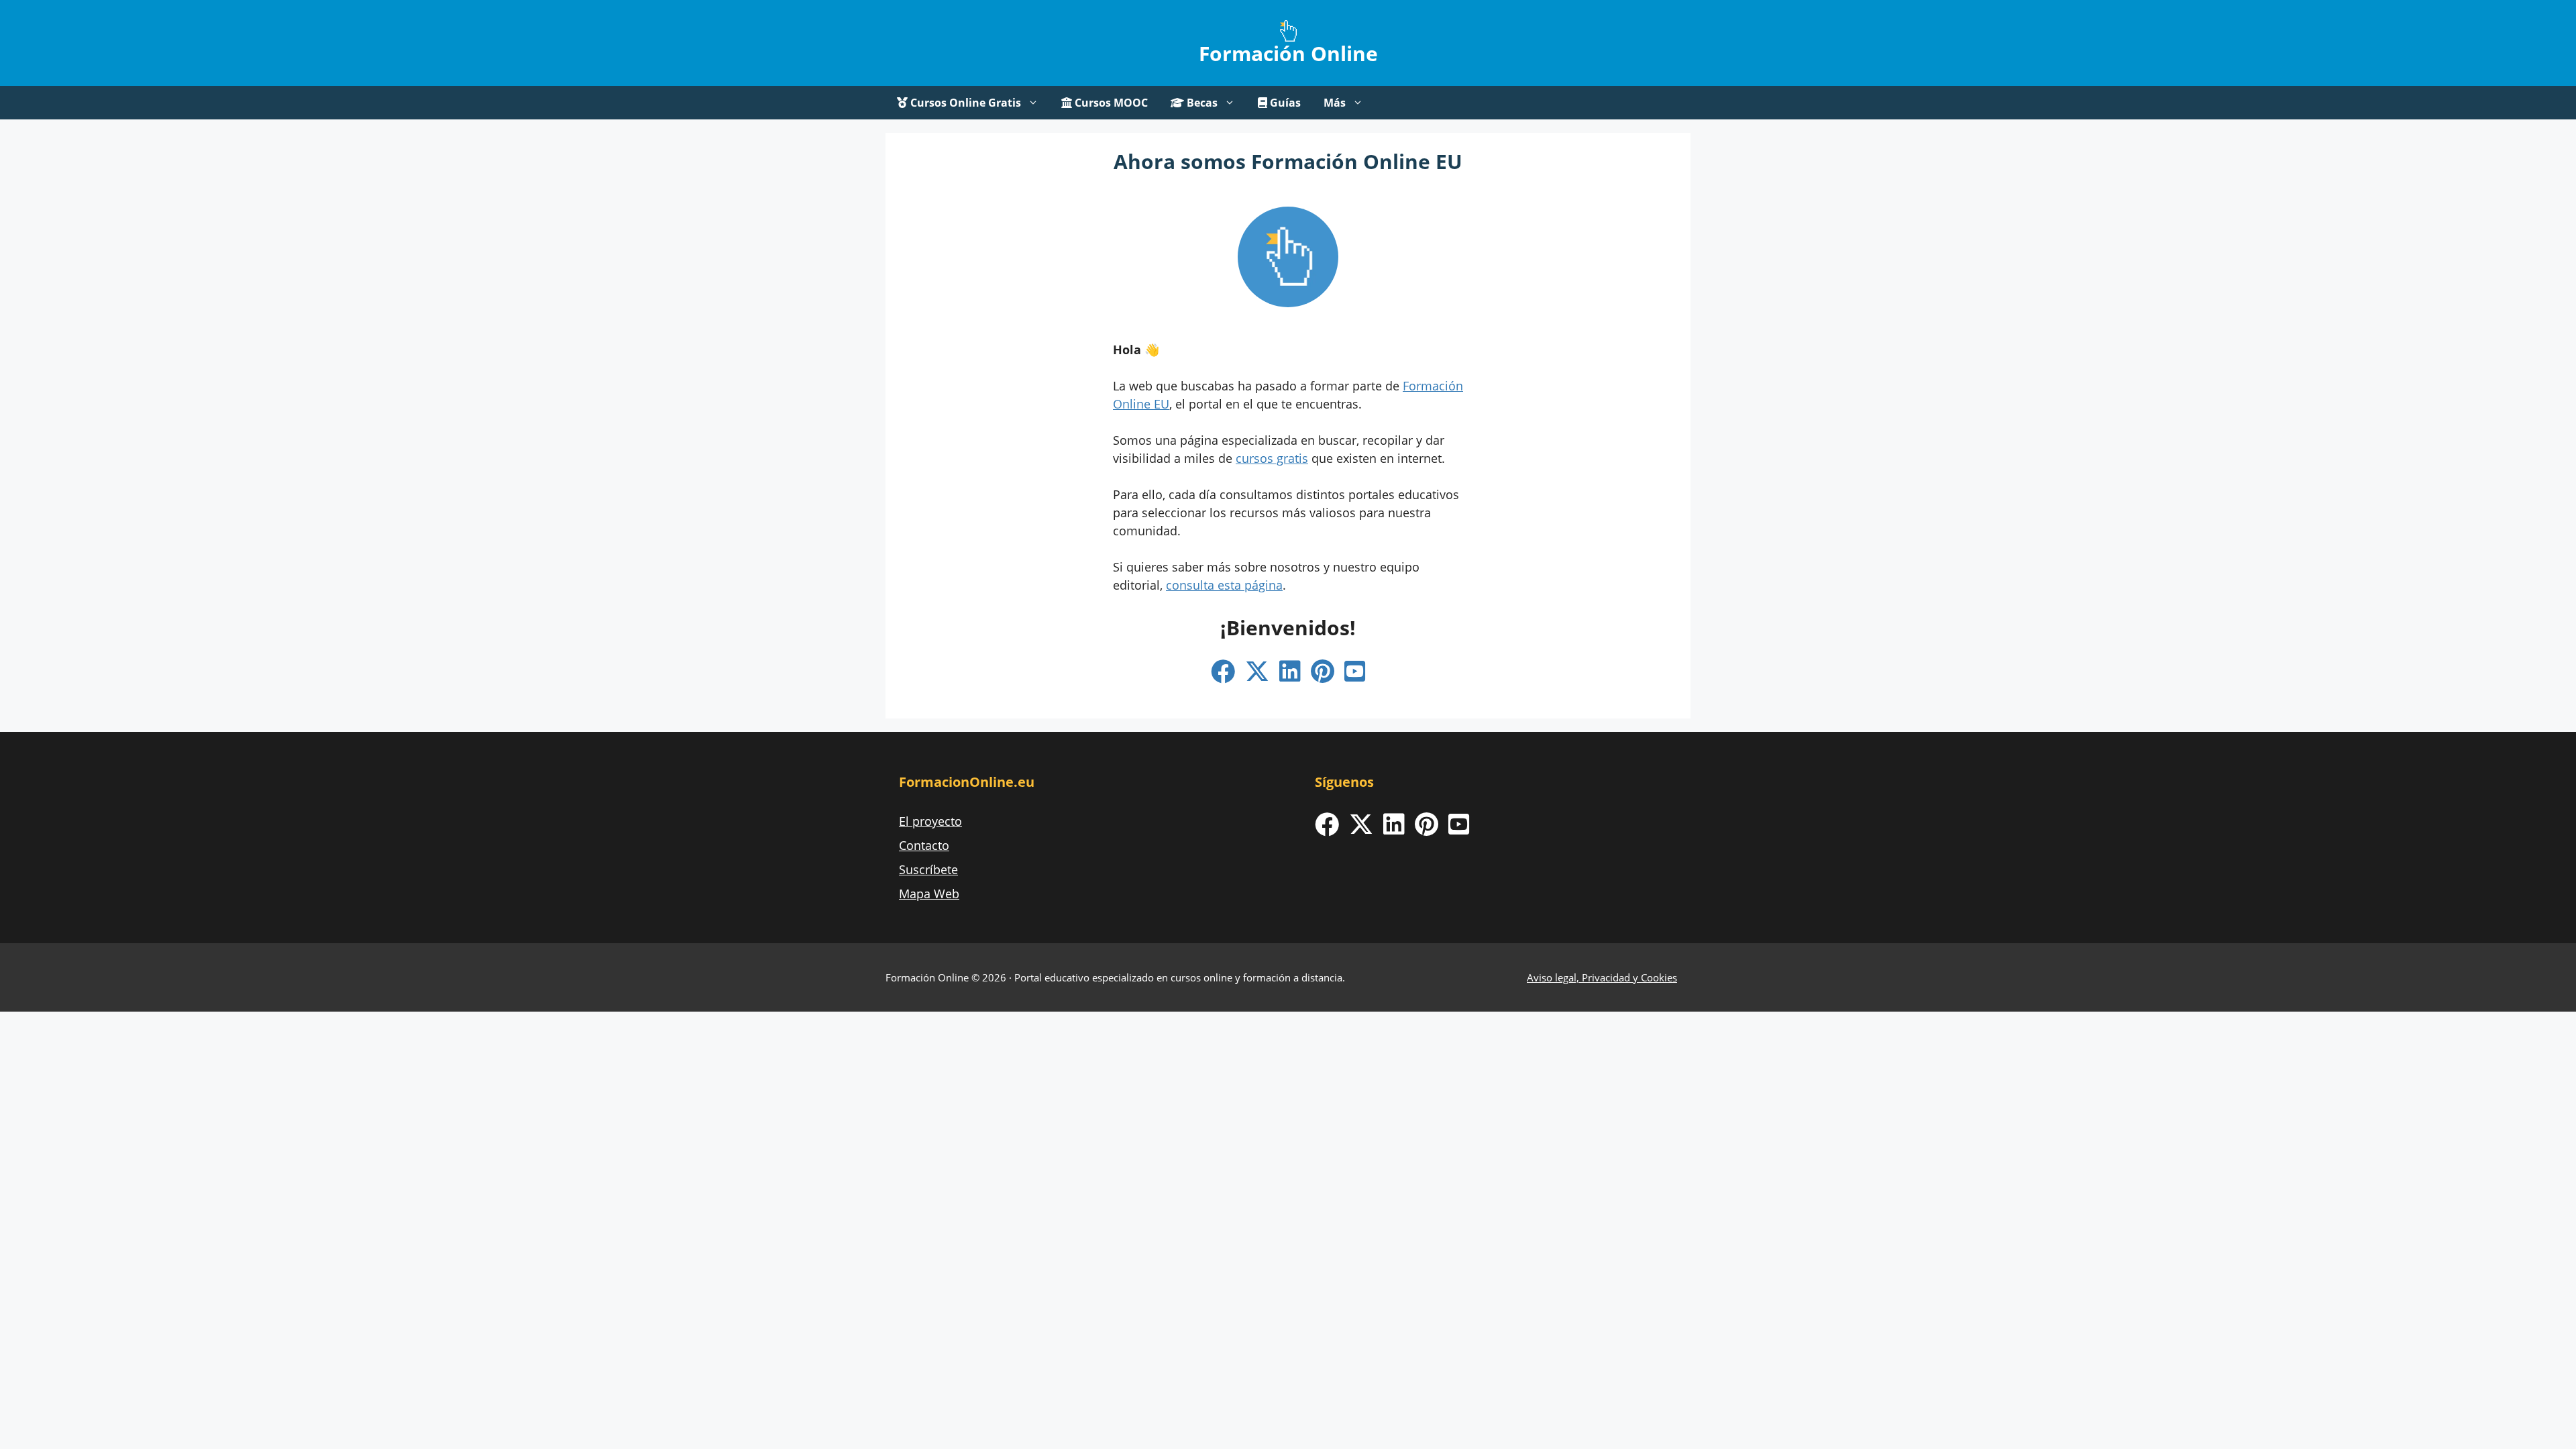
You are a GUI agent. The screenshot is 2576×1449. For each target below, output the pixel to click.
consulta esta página (1224, 585)
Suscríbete (928, 869)
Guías (1284, 103)
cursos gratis (1272, 458)
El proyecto (930, 821)
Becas (1201, 103)
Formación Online (1288, 53)
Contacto (924, 845)
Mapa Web (929, 894)
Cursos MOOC (1110, 103)
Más (1335, 103)
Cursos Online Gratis (964, 103)
